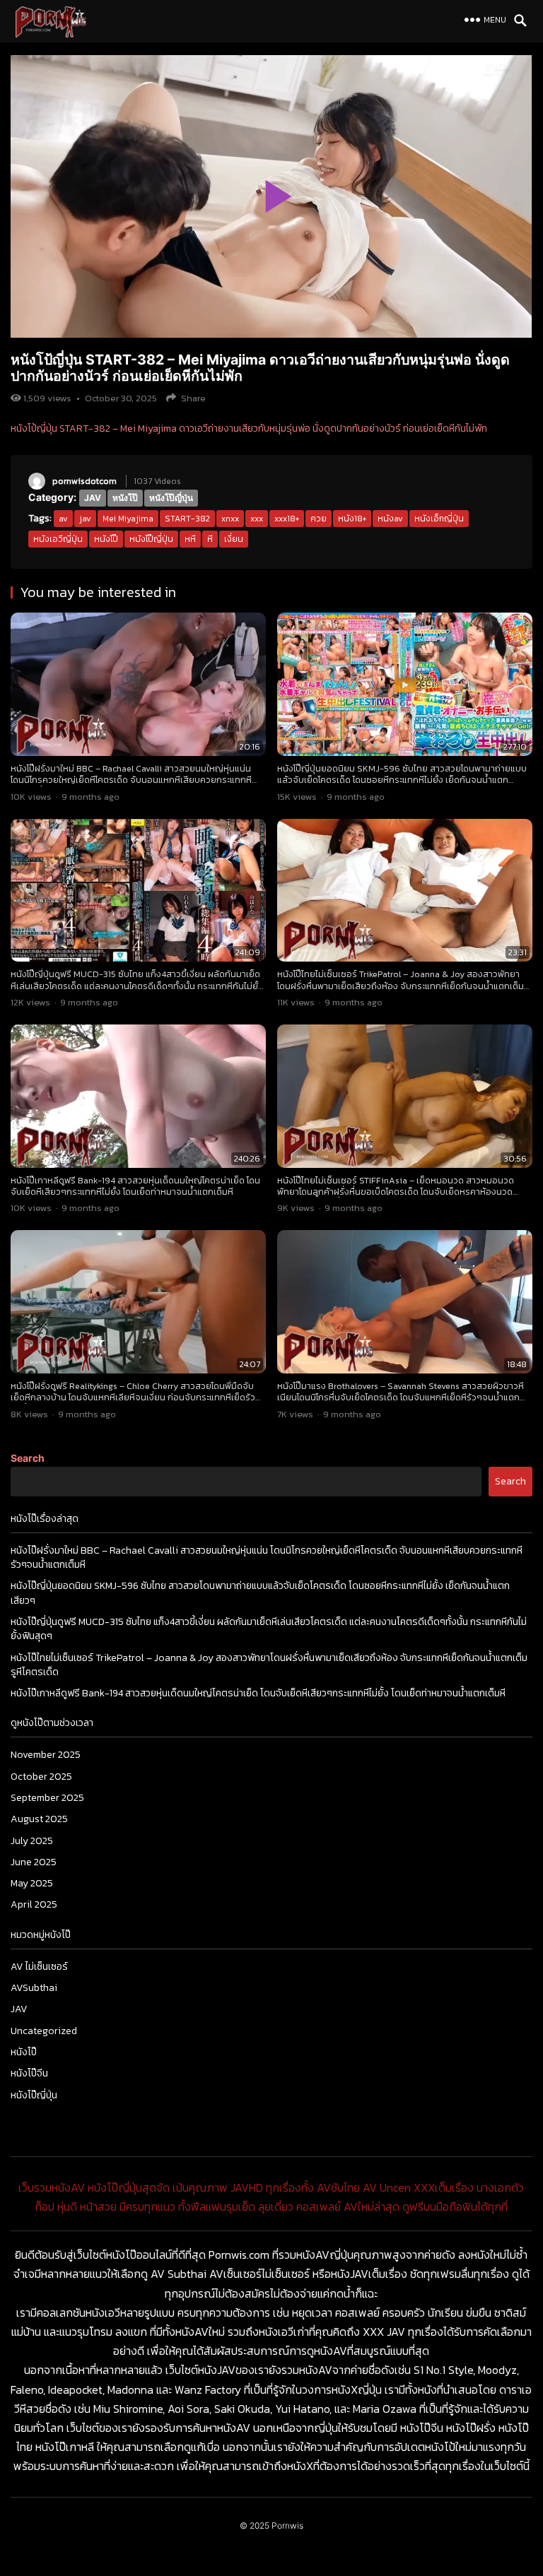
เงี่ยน (234, 539)
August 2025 (39, 1819)
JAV (93, 498)
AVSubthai (34, 1988)
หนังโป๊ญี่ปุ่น (171, 498)
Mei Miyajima (128, 519)
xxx (257, 519)
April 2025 (34, 1904)
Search (28, 1458)
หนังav (390, 519)
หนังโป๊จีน (29, 2073)
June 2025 (34, 1862)
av (63, 519)
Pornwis (287, 2525)
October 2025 (41, 1777)
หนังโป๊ (125, 498)
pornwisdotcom (84, 481)
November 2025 (46, 1755)
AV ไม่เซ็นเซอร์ (39, 1967)
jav (85, 519)
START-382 (187, 519)
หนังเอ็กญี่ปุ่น (439, 519)
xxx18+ (287, 519)
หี (210, 539)
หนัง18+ (352, 519)
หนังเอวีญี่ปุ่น (58, 539)
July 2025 (32, 1841)
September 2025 (47, 1798)
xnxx (230, 519)
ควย (319, 519)
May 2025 (32, 1883)
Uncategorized (44, 2031)
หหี (190, 539)
